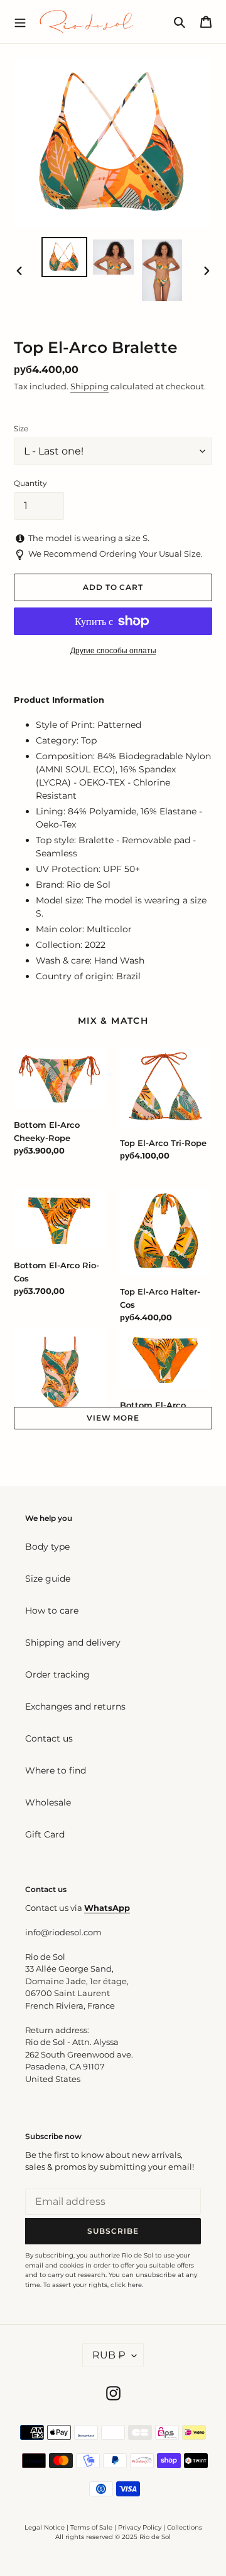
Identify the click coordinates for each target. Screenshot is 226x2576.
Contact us (49, 1738)
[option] (64, 257)
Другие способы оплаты (113, 650)
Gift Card (45, 1834)
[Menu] (20, 21)
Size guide (48, 1579)
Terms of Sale (91, 2527)
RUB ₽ (109, 2355)
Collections (185, 2527)
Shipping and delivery (73, 1643)
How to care (52, 1611)
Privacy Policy (141, 2527)
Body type (47, 1547)
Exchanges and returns (75, 1706)
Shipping (89, 386)
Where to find (56, 1770)
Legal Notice (45, 2527)
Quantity (30, 483)
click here (126, 2285)
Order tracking (57, 1674)
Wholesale (48, 1802)
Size (21, 428)
